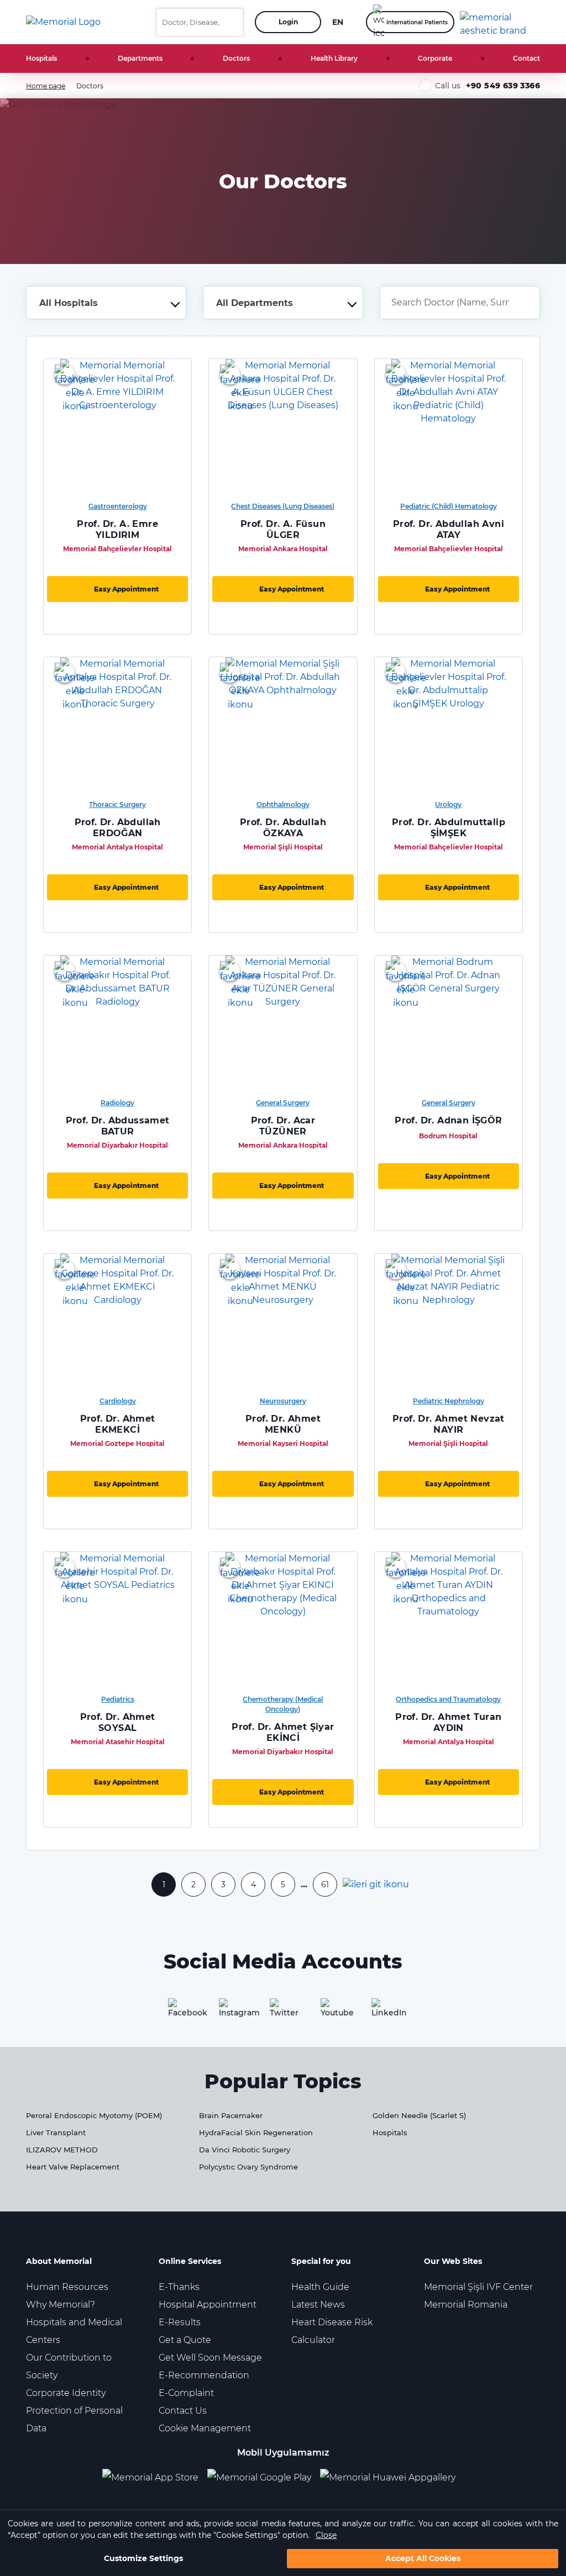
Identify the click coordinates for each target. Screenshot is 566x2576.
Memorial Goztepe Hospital (117, 1443)
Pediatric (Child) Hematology (449, 506)
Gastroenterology (118, 506)
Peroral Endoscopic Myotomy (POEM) (94, 2115)
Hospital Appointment (208, 2305)
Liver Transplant (56, 2132)
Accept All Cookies (423, 2558)
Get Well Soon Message (210, 2358)
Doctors (236, 58)
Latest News (318, 2305)
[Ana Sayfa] (63, 22)
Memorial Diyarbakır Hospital (117, 1145)
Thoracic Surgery (117, 804)
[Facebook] (181, 2012)
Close (326, 2535)
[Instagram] (232, 2012)
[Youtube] (334, 2012)
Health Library (334, 58)
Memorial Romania (466, 2305)
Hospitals (41, 58)
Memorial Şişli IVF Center (478, 2287)
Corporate (435, 58)
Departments (140, 58)
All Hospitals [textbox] (69, 303)
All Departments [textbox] (255, 303)
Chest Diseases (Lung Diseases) (283, 506)
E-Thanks (179, 2287)
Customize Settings (143, 2558)
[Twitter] (283, 2012)
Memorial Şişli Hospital (283, 847)
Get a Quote (185, 2340)
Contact (526, 58)
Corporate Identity (66, 2393)
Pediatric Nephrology (449, 1401)
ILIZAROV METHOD (62, 2150)
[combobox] (106, 303)
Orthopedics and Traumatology (448, 1699)
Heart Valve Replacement (73, 2167)
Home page (46, 86)
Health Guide (320, 2287)
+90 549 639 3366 (503, 86)
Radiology (117, 1103)
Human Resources (67, 2287)
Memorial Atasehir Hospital (118, 1742)
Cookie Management (205, 2428)
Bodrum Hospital (448, 1136)
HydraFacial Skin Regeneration (256, 2132)
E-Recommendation (204, 2375)
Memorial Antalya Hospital (117, 847)
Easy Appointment (126, 589)
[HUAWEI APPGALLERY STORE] (392, 2477)
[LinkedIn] (385, 2012)
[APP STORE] (155, 2477)
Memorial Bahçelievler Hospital (117, 549)
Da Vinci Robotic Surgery (245, 2150)
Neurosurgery (283, 1401)
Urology (448, 804)
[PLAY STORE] (259, 2477)
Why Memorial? (61, 2305)
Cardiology (118, 1401)
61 (325, 1885)
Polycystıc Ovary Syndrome (248, 2167)
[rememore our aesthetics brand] (504, 22)
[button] (231, 22)
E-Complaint (186, 2393)
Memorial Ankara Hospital (283, 549)
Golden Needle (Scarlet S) (419, 2115)
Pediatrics (118, 1699)
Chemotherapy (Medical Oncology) (283, 1704)
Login (288, 22)
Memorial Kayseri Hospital (283, 1443)
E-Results (180, 2322)
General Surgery (283, 1103)
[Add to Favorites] (65, 374)
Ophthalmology (283, 804)
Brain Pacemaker (231, 2115)
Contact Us (183, 2411)
